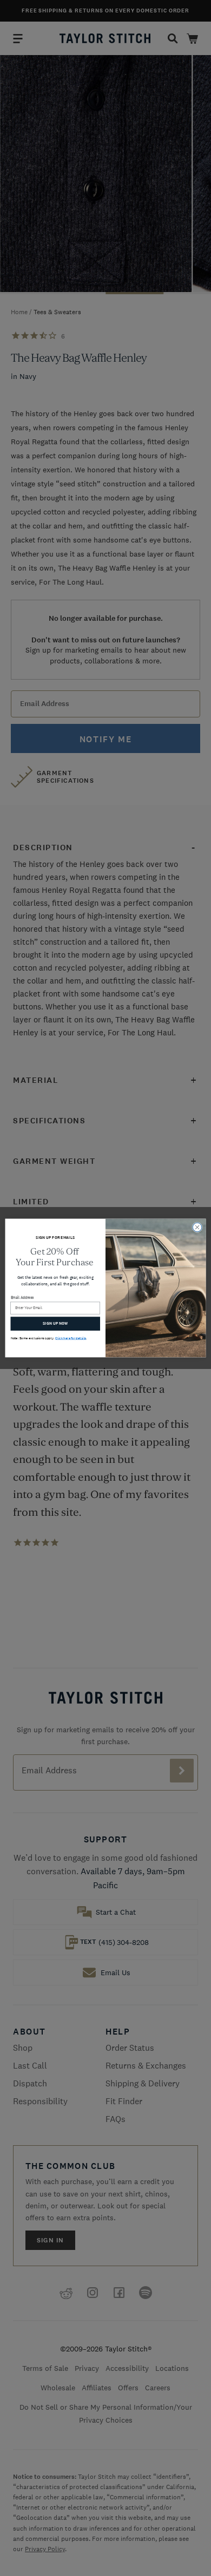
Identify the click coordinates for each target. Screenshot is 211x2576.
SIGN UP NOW (55, 1323)
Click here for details (71, 1338)
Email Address (22, 1297)
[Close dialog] (197, 1227)
